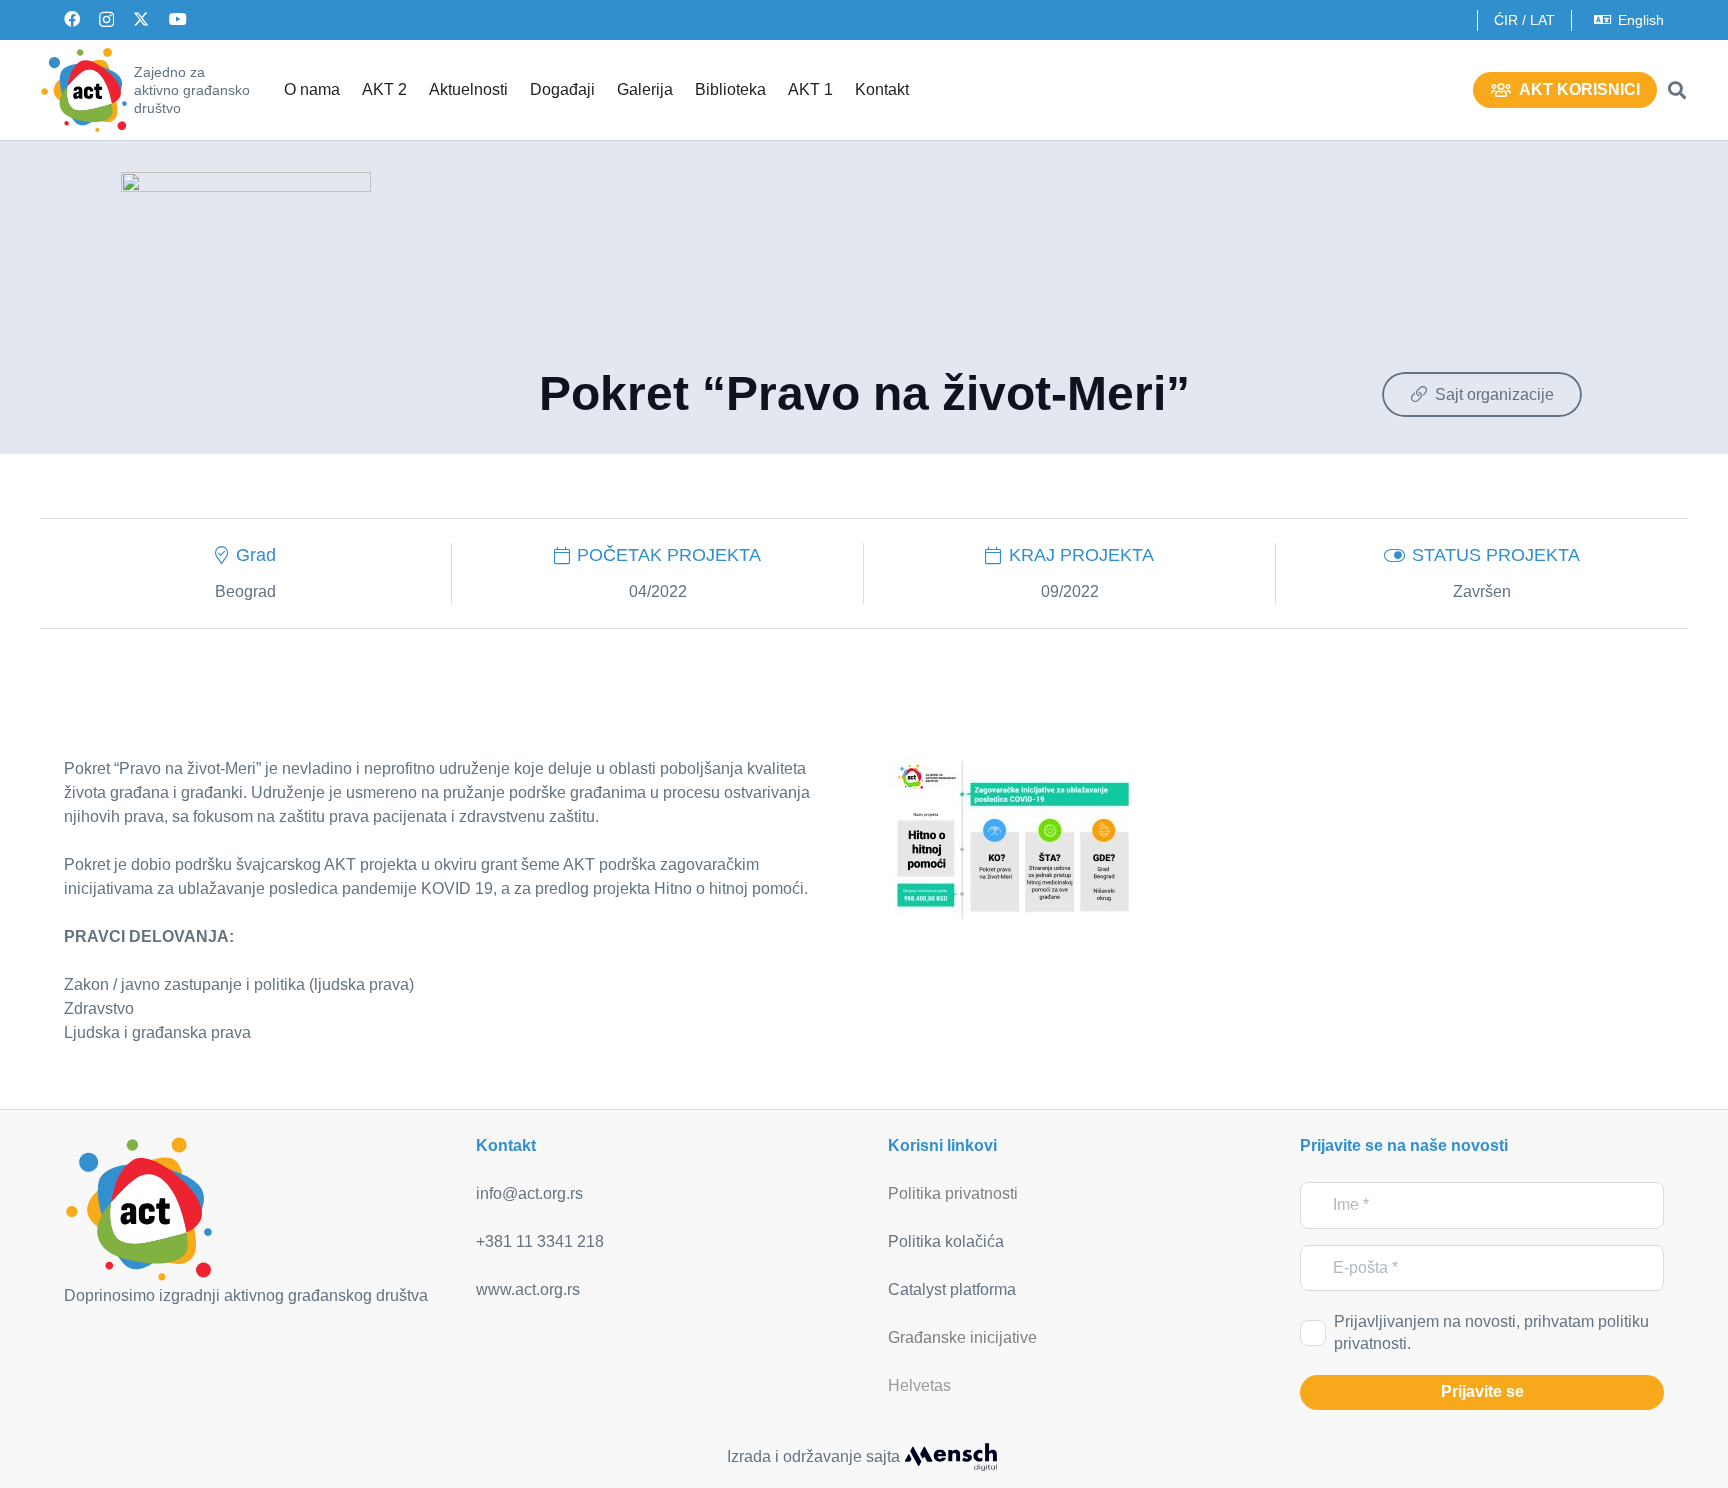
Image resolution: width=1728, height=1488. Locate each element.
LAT (1542, 20)
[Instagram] (106, 20)
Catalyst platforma (952, 1289)
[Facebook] (72, 19)
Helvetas (919, 1385)
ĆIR (1506, 20)
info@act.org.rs (529, 1193)
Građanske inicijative (962, 1337)
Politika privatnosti (953, 1193)
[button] (1677, 90)
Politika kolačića (946, 1241)
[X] (141, 19)
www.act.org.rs (528, 1289)
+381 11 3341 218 (540, 1241)
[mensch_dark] (951, 1457)
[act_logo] (84, 90)
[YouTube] (178, 19)
